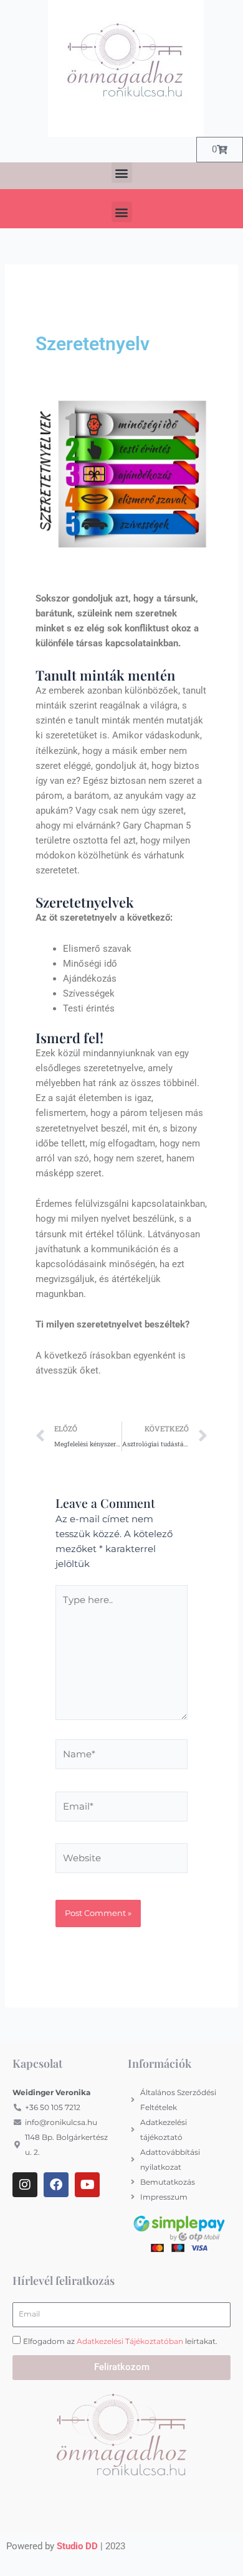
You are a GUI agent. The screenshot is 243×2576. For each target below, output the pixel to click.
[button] (122, 173)
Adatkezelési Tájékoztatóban (130, 2341)
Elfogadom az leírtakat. (120, 2341)
